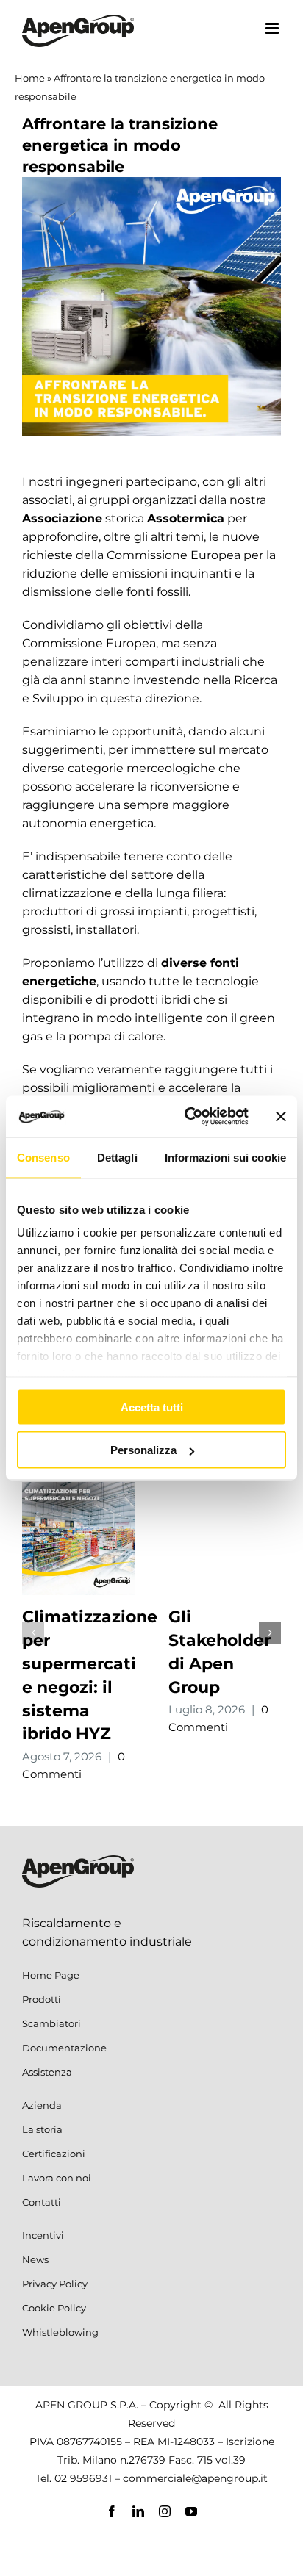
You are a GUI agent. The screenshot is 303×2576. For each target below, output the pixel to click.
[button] (33, 1633)
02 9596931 (83, 2478)
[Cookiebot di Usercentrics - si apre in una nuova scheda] (188, 1117)
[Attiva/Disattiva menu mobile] (273, 28)
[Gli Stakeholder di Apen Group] (225, 1489)
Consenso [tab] (43, 1157)
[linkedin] (138, 2511)
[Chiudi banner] (281, 1116)
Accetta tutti (152, 1407)
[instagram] (165, 2511)
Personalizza (143, 1450)
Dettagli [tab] (117, 1157)
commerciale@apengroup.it (195, 2478)
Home (30, 78)
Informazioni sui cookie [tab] (225, 1157)
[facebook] (112, 2511)
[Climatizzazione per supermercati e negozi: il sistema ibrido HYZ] (79, 1489)
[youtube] (191, 2511)
